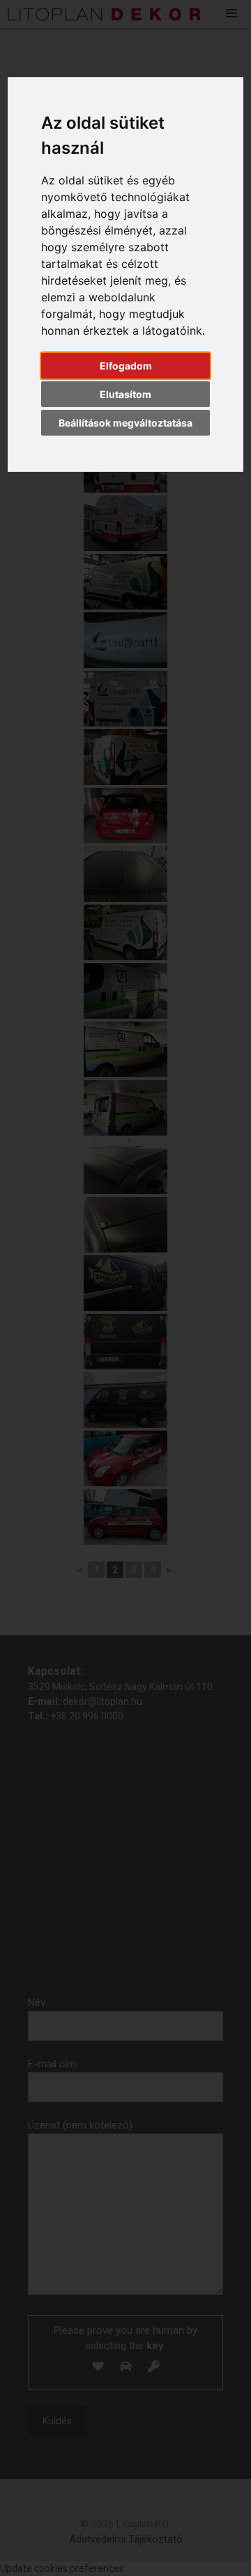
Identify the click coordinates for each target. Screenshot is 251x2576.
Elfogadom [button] (126, 366)
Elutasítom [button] (125, 394)
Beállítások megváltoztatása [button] (125, 423)
